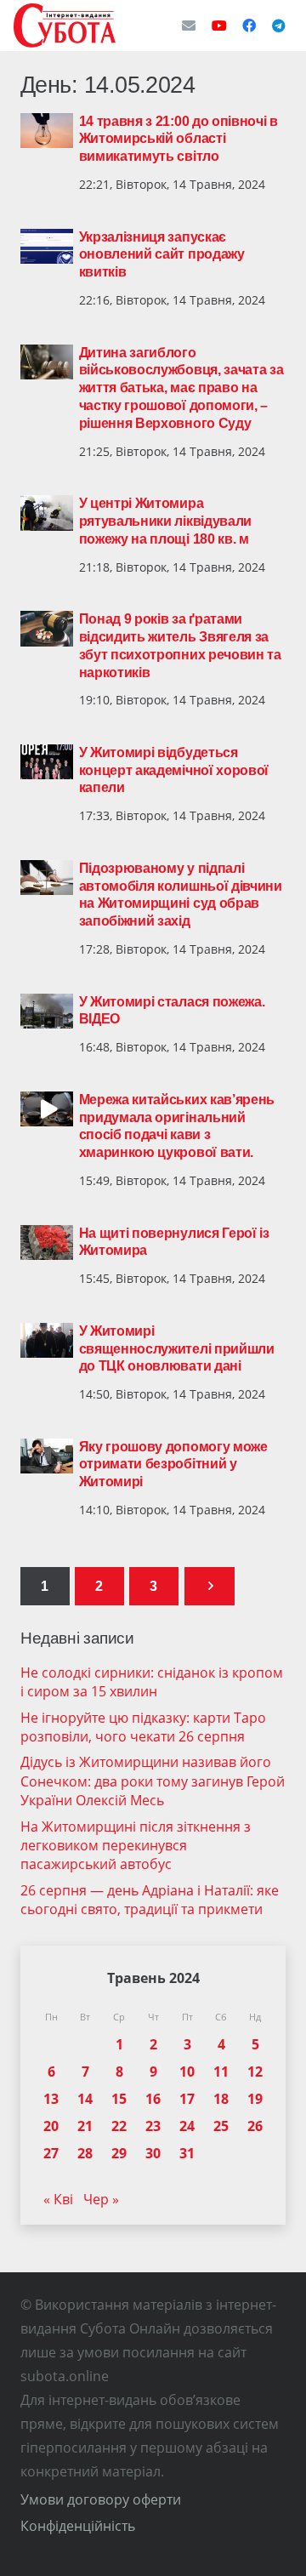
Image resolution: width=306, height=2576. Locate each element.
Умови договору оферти (101, 2499)
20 (51, 2126)
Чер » (101, 2199)
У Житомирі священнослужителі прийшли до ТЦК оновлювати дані (177, 1349)
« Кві (58, 2199)
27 (51, 2153)
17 (187, 2099)
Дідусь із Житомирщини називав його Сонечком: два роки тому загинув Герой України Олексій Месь (153, 1781)
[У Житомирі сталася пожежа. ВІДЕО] (47, 1012)
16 (153, 2099)
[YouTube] (219, 26)
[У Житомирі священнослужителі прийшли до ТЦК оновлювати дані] (47, 1341)
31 (187, 2153)
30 (153, 2153)
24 (187, 2126)
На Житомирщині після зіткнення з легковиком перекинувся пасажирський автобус (136, 1846)
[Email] (189, 26)
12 (255, 2072)
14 (85, 2099)
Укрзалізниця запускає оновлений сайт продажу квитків (162, 255)
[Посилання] (65, 26)
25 (221, 2126)
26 (255, 2126)
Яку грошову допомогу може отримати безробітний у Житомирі (173, 1465)
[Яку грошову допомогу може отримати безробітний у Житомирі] (47, 1456)
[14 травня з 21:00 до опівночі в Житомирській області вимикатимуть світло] (47, 131)
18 (221, 2099)
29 (119, 2153)
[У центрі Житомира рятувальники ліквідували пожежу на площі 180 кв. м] (47, 513)
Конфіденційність (78, 2526)
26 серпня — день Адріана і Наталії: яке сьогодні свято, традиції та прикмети (150, 1900)
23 (153, 2126)
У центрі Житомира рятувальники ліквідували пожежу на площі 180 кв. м (165, 521)
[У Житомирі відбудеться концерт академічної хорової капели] (47, 762)
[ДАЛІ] (210, 1586)
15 (119, 2099)
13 (51, 2099)
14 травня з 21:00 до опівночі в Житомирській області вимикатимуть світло (178, 139)
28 (85, 2153)
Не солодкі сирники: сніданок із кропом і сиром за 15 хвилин (152, 1682)
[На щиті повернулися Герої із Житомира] (47, 1243)
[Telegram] (279, 26)
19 (255, 2099)
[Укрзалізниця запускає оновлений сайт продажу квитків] (47, 247)
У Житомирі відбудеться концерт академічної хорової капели (174, 770)
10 (187, 2072)
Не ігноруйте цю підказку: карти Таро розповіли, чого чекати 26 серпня (143, 1727)
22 (119, 2126)
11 (221, 2072)
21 (85, 2126)
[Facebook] (249, 26)
